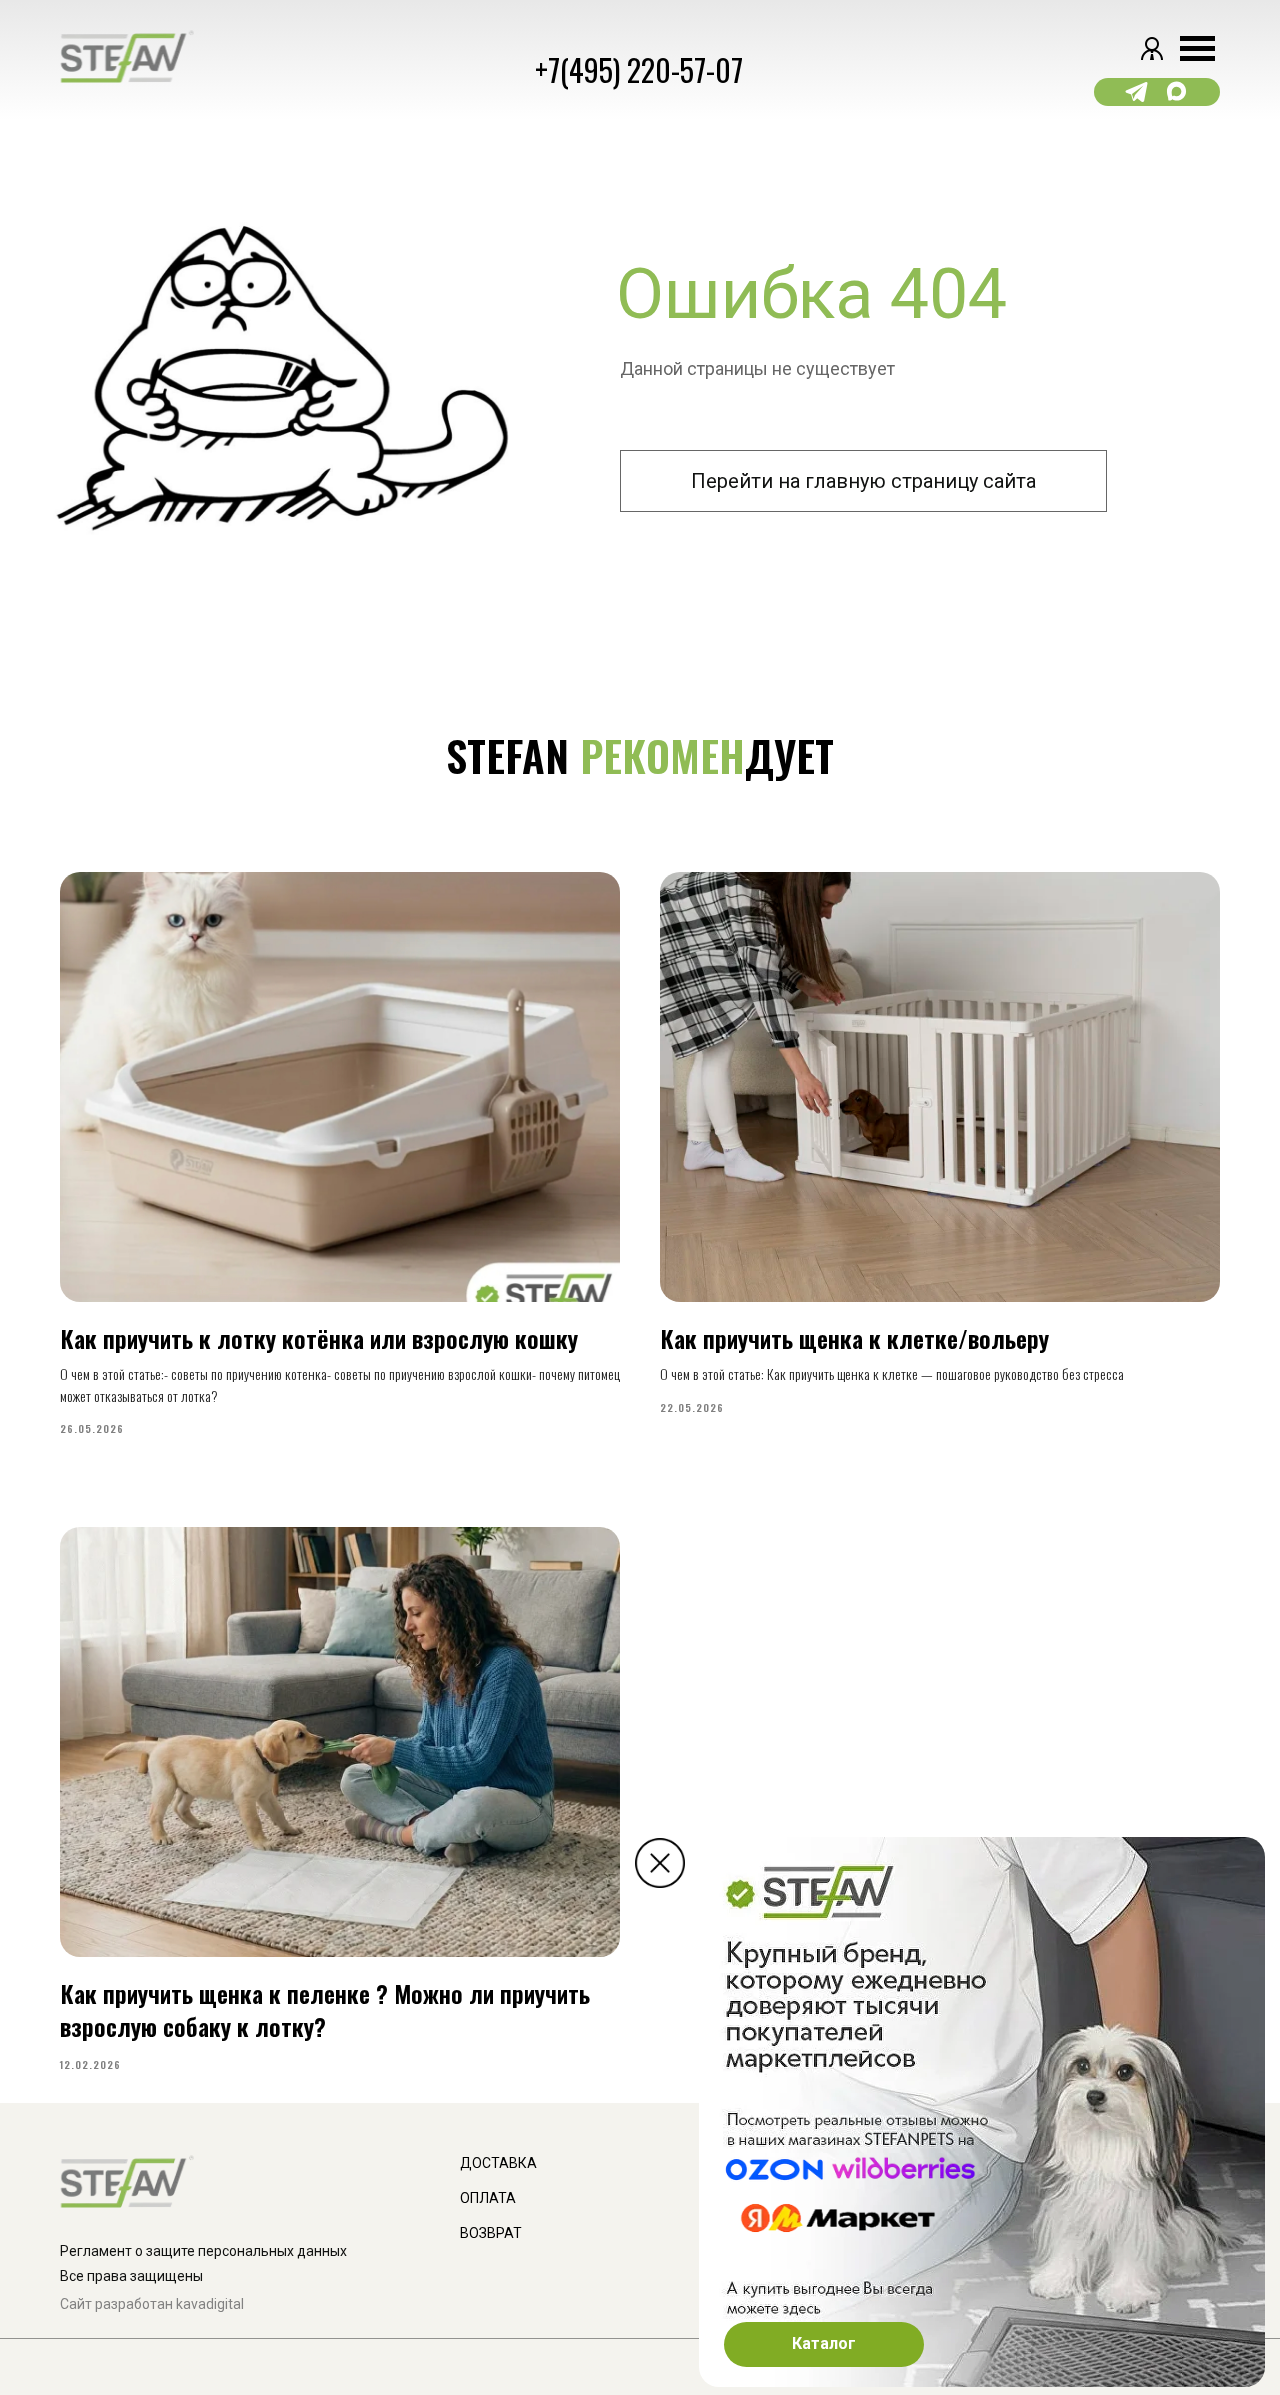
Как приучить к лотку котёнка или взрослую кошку (319, 1338)
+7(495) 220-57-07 (639, 69)
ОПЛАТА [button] (488, 2198)
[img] (660, 1863)
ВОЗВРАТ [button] (491, 2233)
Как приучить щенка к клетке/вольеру (854, 1338)
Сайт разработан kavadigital (152, 2304)
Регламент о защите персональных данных (203, 2251)
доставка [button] (498, 2163)
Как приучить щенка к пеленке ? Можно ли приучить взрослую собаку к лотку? (325, 2009)
